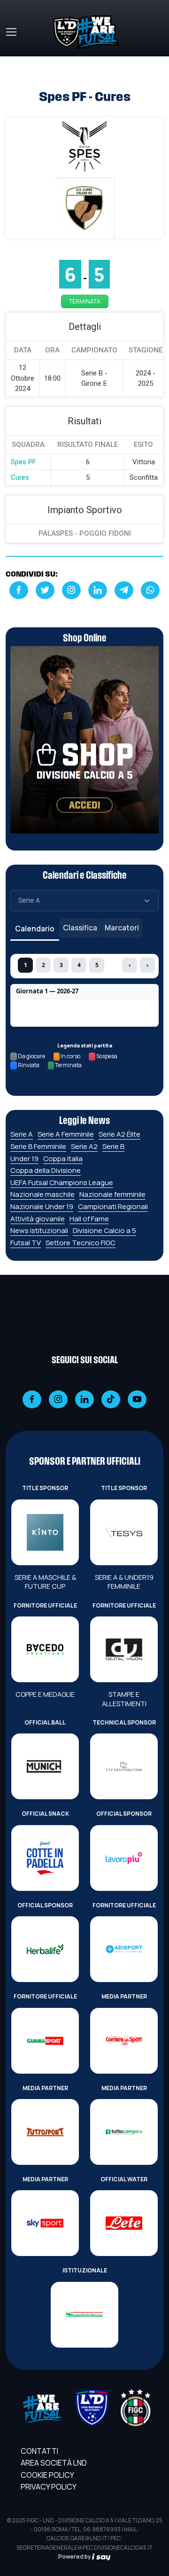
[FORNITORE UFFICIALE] (45, 1649)
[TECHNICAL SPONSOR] (124, 1766)
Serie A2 (84, 1146)
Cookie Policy (47, 2475)
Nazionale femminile (112, 1194)
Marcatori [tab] (122, 928)
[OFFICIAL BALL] (45, 1766)
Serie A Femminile (66, 1134)
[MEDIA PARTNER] (124, 2041)
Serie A (22, 1134)
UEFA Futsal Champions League (62, 1183)
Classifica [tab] (80, 928)
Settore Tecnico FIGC (81, 1243)
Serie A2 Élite (119, 1134)
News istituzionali (39, 1230)
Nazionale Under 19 (42, 1206)
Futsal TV (26, 1243)
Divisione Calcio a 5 (104, 1230)
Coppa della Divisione (46, 1170)
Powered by (75, 2556)
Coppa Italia (63, 1159)
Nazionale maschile (42, 1194)
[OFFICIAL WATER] (124, 2223)
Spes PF (23, 462)
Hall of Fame (89, 1219)
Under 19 (24, 1159)
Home (16, 62)
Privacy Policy (49, 2487)
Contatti (39, 2451)
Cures (20, 477)
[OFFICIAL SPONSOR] (124, 1858)
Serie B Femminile (38, 1146)
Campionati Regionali (113, 1206)
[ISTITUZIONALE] (84, 2315)
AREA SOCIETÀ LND (54, 2463)
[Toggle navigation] (11, 32)
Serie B (113, 1146)
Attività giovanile (38, 1219)
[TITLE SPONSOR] (45, 1532)
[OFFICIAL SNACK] (45, 1858)
